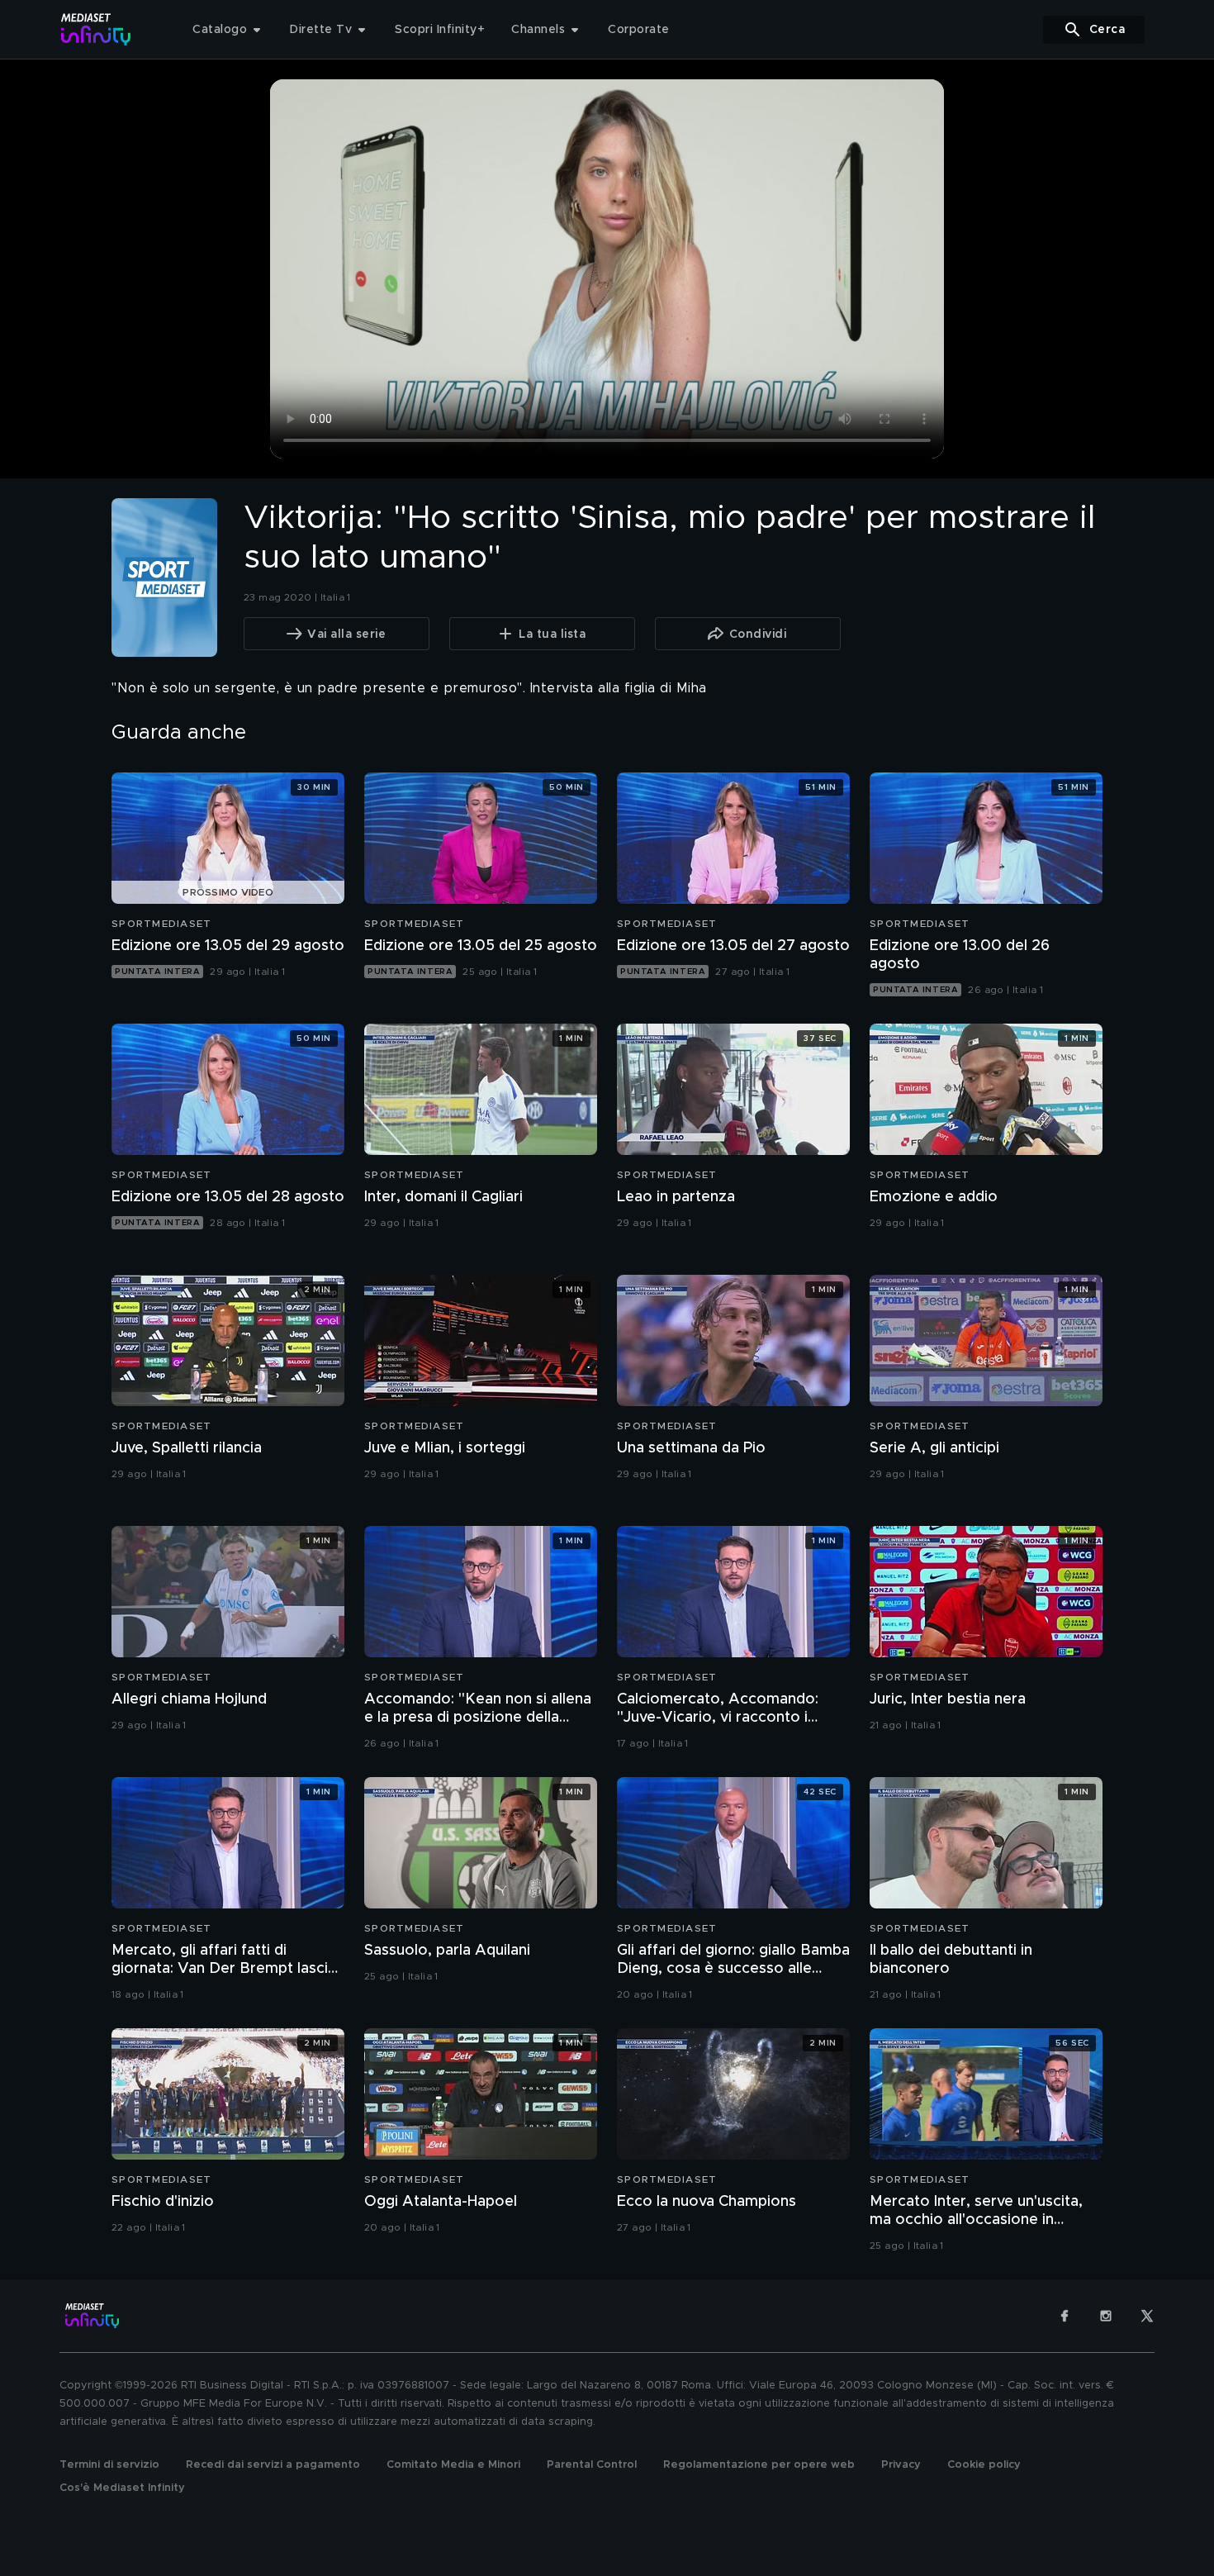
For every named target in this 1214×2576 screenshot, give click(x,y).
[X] (1147, 2316)
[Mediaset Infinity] (96, 29)
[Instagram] (1106, 2316)
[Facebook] (1065, 2316)
